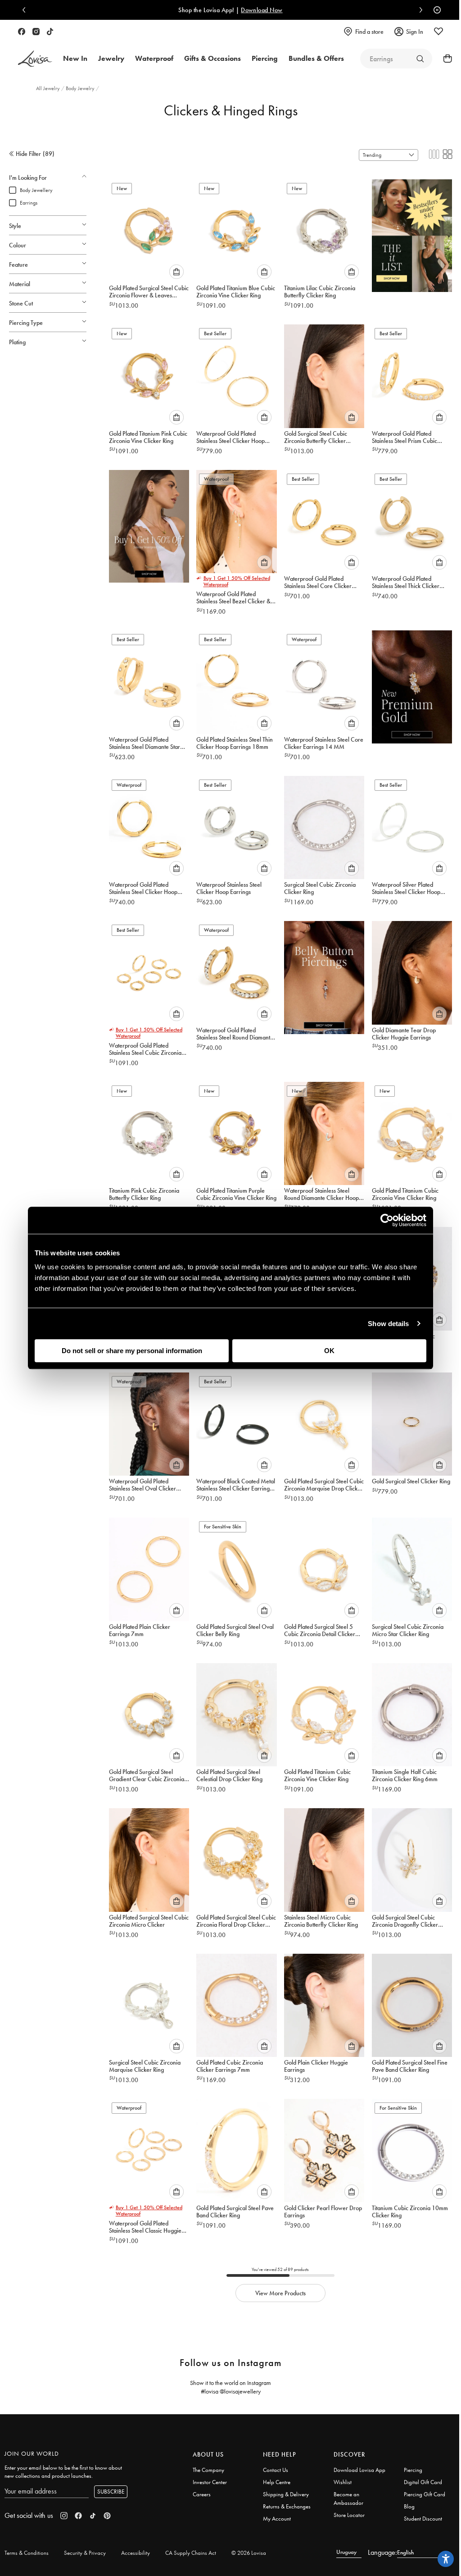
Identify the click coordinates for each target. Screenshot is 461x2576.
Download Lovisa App (359, 2470)
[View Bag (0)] (445, 59)
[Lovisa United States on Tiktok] (50, 32)
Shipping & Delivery (286, 2494)
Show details (388, 1324)
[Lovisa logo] (35, 59)
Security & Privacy (85, 2553)
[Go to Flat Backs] (420, 59)
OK (329, 1351)
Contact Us (276, 2470)
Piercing (413, 2470)
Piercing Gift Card (425, 2494)
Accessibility (136, 2553)
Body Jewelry (81, 88)
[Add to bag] (176, 272)
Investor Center (210, 2482)
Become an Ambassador (348, 2498)
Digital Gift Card (423, 2482)
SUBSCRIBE (111, 2492)
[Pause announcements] (435, 10)
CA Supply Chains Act (191, 2553)
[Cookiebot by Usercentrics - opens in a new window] (387, 1220)
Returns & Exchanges (287, 2506)
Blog (409, 2506)
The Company (208, 2470)
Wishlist (343, 2482)
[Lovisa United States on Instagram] (36, 32)
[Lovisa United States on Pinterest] (107, 2516)
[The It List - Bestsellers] (412, 233)
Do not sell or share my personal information (132, 1351)
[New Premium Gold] (412, 684)
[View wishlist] (438, 32)
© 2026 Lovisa (249, 2553)
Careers (202, 2494)
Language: (382, 2552)
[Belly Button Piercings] (324, 975)
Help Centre (277, 2482)
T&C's (284, 10)
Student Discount (423, 2519)
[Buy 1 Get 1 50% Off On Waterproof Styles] (149, 524)
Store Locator (349, 2515)
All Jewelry (49, 88)
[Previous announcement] (26, 10)
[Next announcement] (419, 10)
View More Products (280, 2293)
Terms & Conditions (27, 2553)
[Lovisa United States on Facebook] (22, 32)
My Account (277, 2519)
